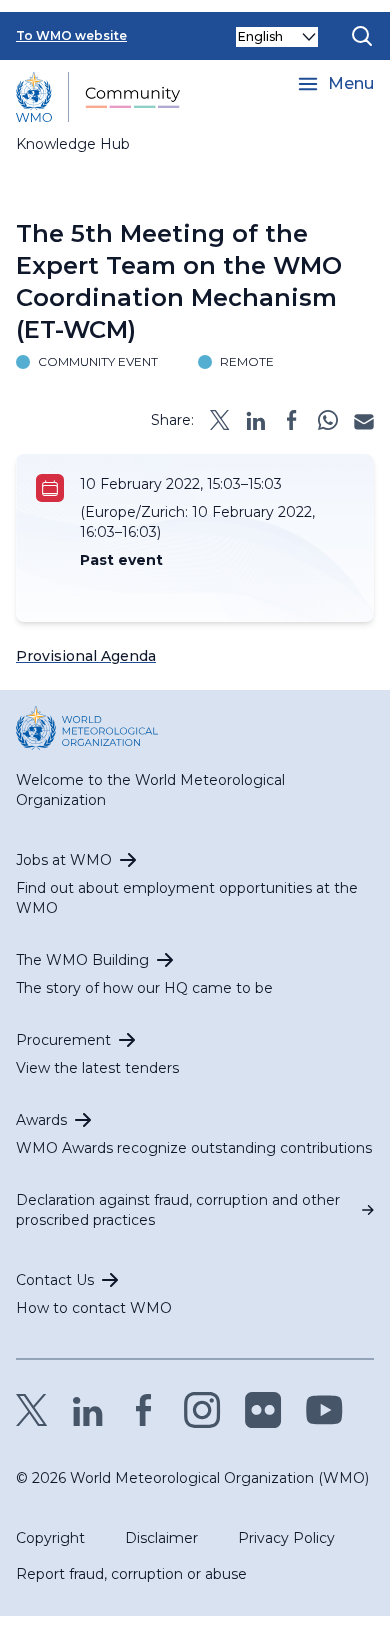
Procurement (63, 1040)
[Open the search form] (362, 36)
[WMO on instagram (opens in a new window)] (202, 1410)
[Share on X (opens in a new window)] (220, 420)
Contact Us (55, 1280)
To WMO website (71, 35)
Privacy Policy (286, 1538)
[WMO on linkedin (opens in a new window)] (88, 1410)
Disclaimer (161, 1538)
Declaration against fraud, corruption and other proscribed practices (178, 1210)
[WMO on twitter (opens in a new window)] (32, 1410)
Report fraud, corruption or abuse (131, 1574)
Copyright (50, 1538)
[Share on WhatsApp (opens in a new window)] (328, 420)
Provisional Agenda (86, 656)
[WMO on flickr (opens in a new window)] (263, 1410)
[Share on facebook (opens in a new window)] (292, 420)
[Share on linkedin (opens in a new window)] (256, 420)
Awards (41, 1120)
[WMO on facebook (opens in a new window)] (144, 1410)
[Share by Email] (364, 420)
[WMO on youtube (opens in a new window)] (324, 1410)
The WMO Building (82, 960)
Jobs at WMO (64, 860)
